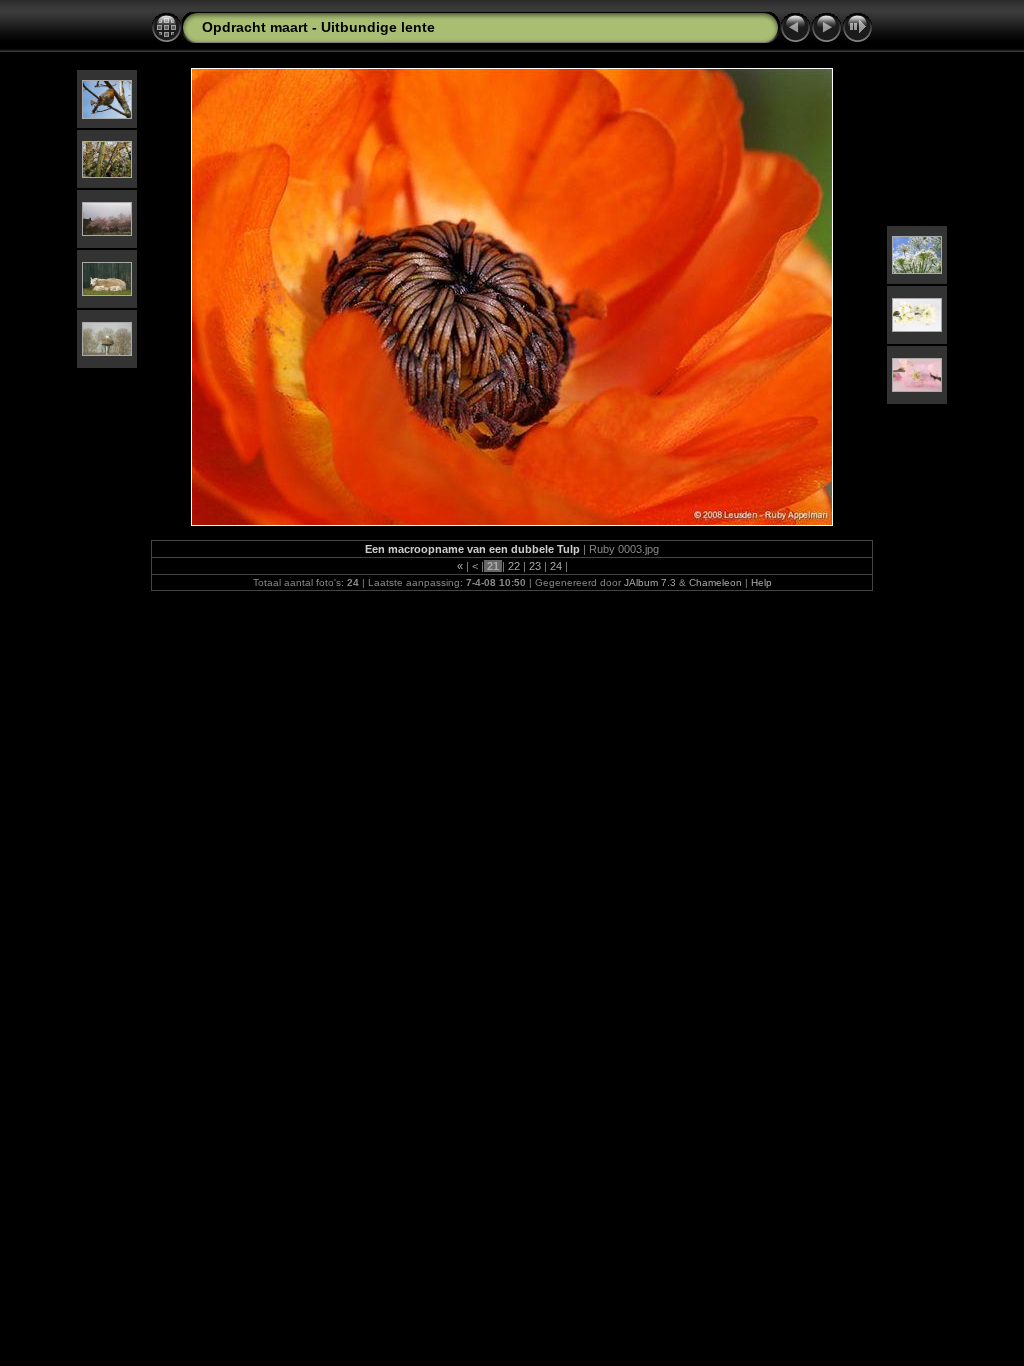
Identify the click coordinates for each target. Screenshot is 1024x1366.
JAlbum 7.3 (650, 582)
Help (761, 582)
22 (514, 566)
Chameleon (715, 582)
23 (535, 566)
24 (556, 566)
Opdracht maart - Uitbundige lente (318, 27)
